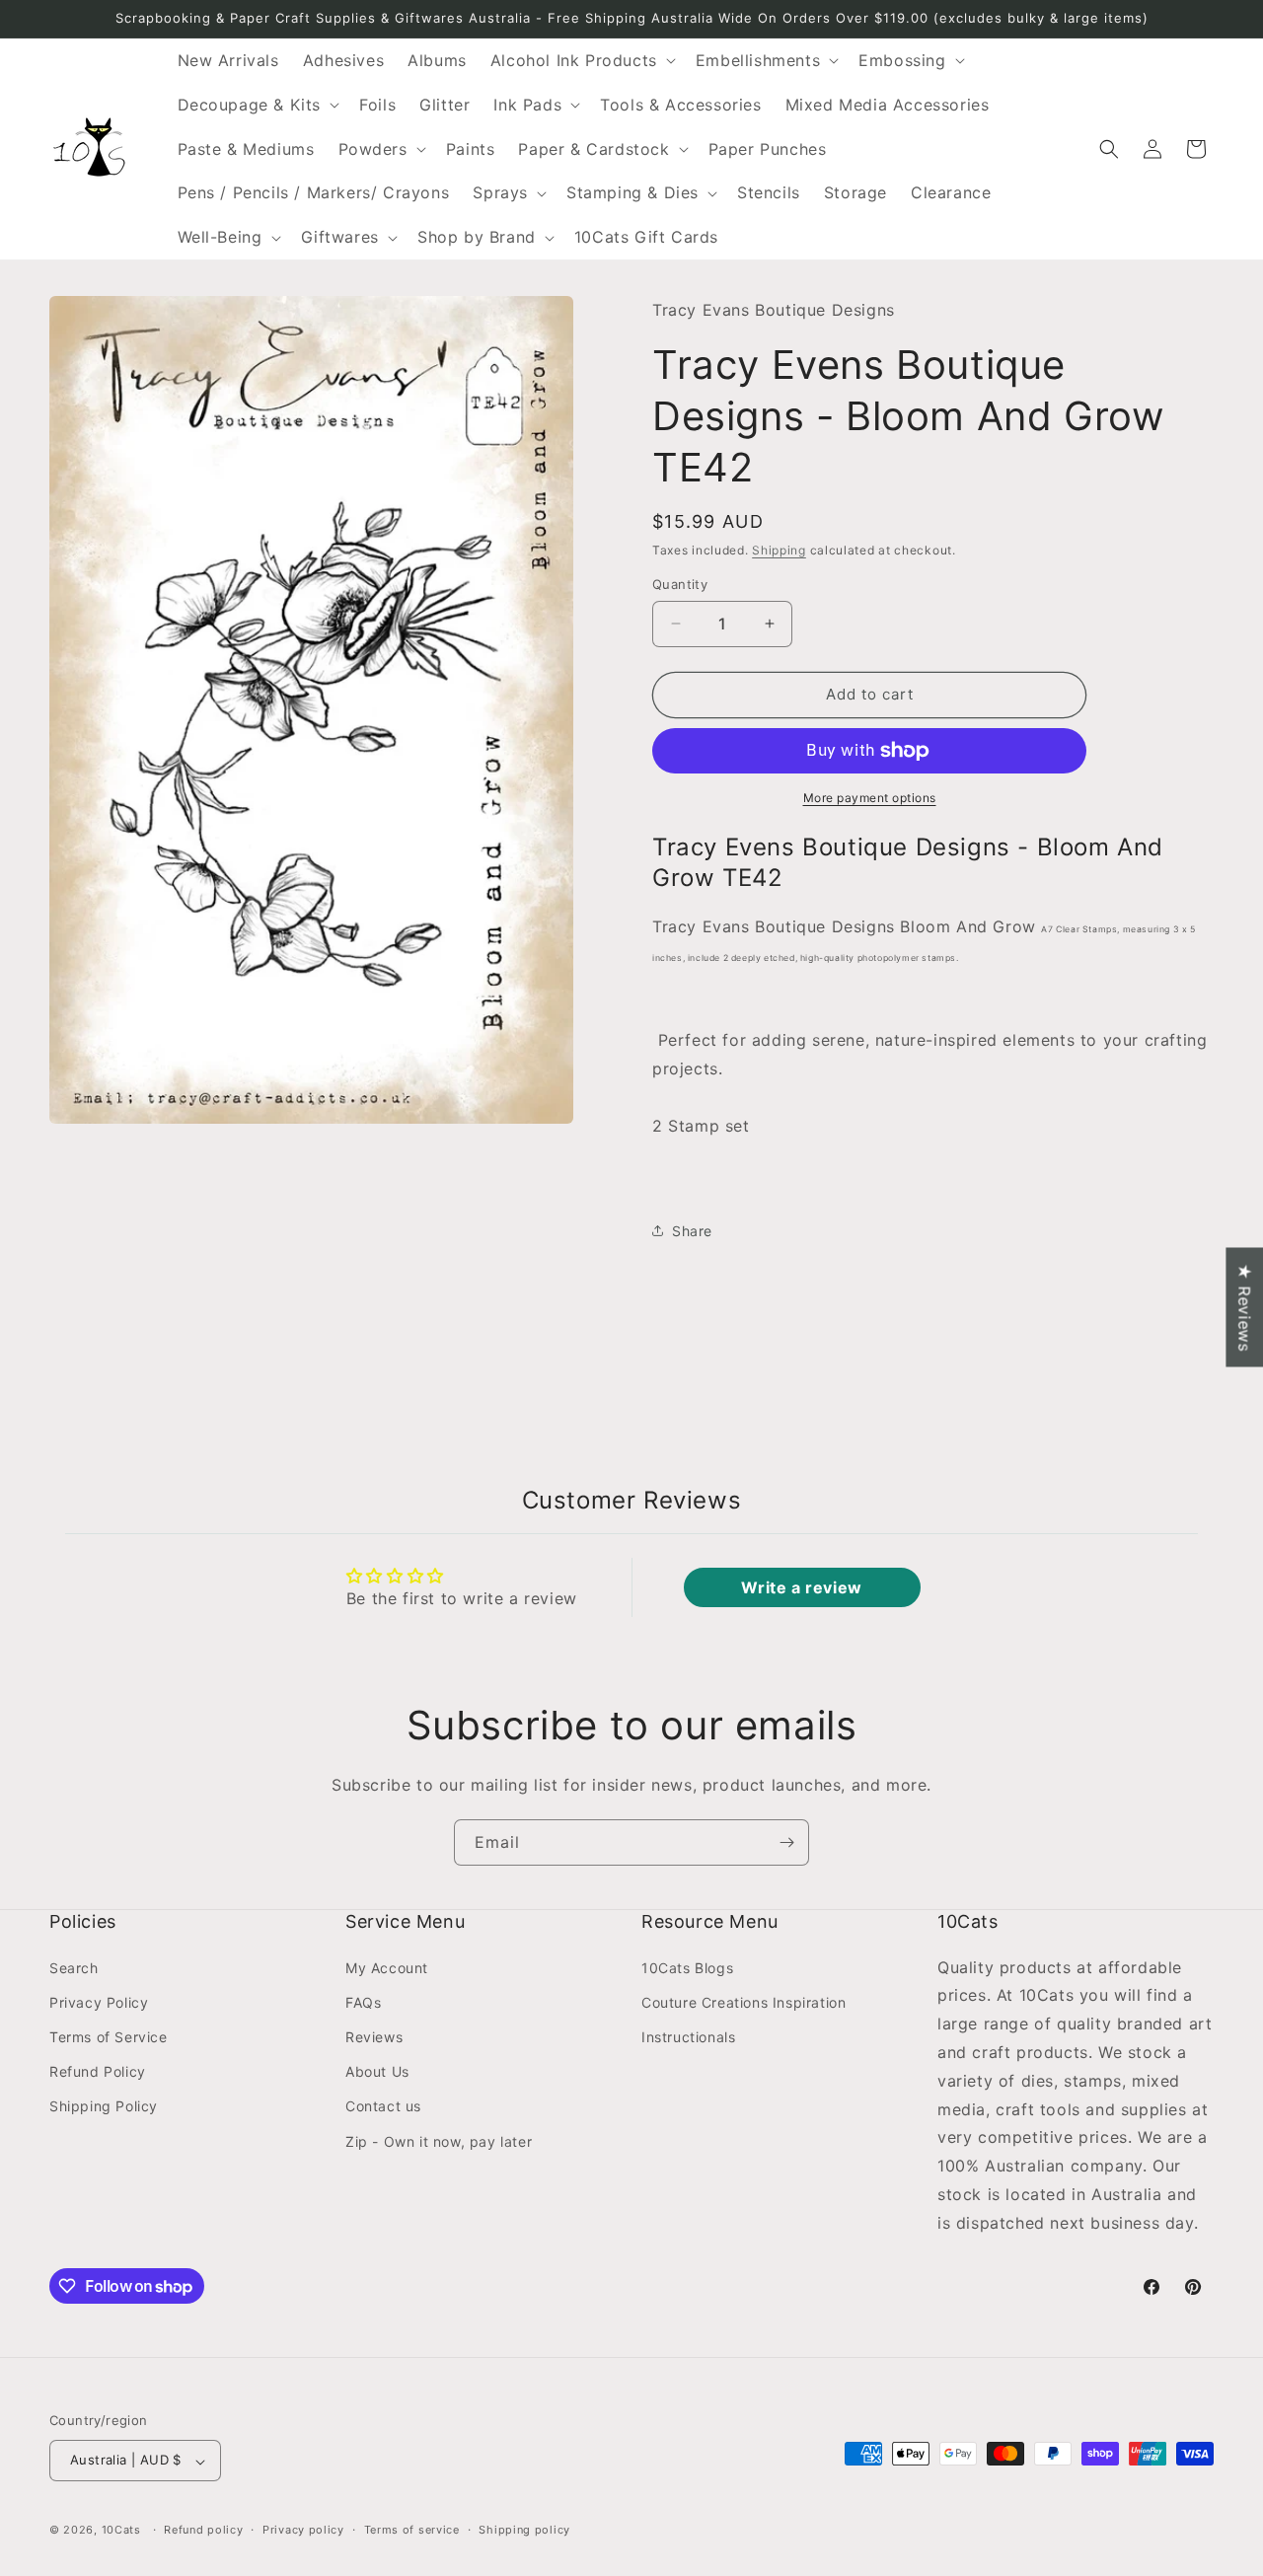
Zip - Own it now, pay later (439, 2140)
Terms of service (412, 2530)
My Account (387, 1967)
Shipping (779, 550)
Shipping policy (524, 2530)
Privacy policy (303, 2530)
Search (74, 1967)
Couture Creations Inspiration (743, 2001)
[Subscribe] (786, 1842)
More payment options (870, 798)
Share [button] (692, 1231)
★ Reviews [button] (1244, 1307)
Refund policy (203, 2530)
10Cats (121, 2531)
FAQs (363, 2001)
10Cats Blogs (687, 1967)
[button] (581, 61)
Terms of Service (109, 2037)
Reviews (374, 2037)
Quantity (680, 584)
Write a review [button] (801, 1587)
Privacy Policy (99, 2001)
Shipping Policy (104, 2106)
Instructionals (688, 2037)
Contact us (383, 2106)
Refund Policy (98, 2071)
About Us (377, 2071)
